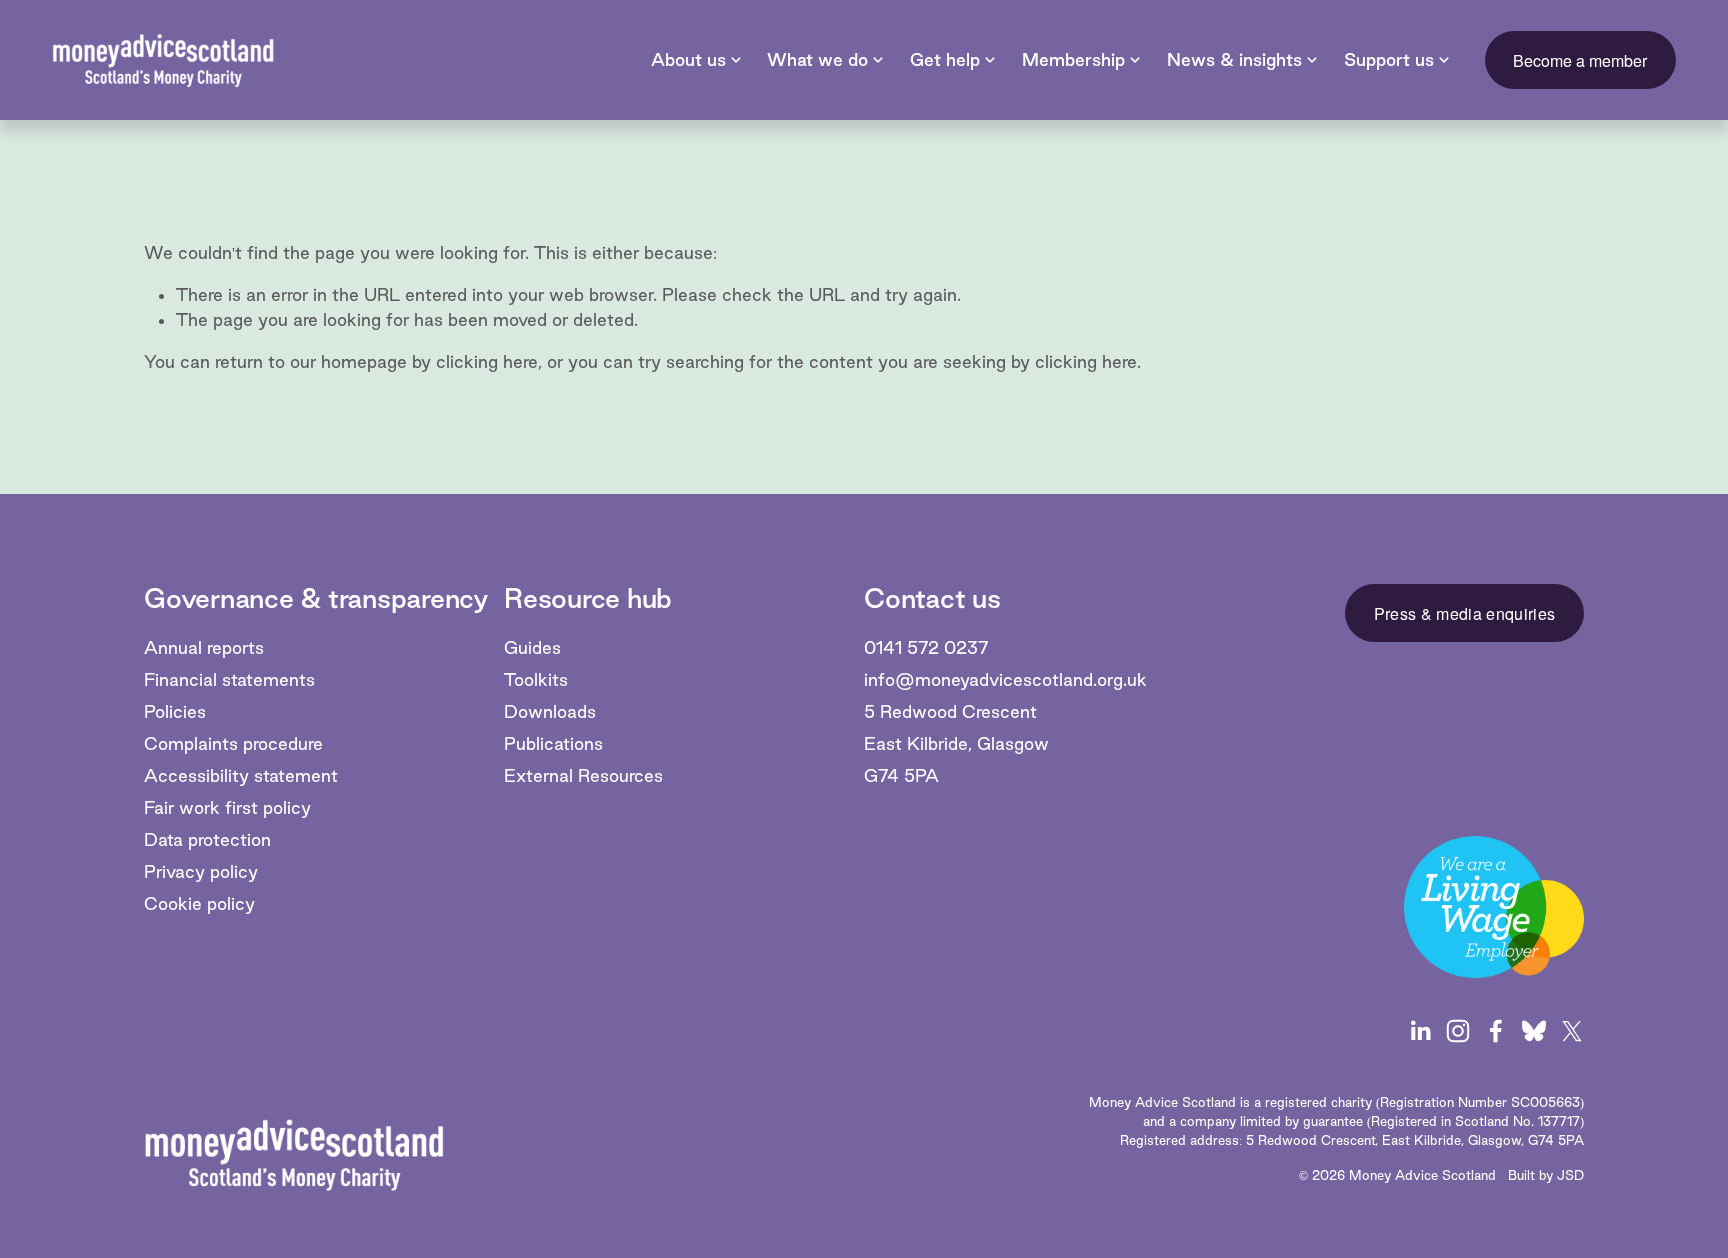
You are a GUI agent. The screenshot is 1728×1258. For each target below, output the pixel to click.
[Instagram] (1458, 1031)
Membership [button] (1073, 59)
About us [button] (688, 59)
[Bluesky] (1534, 1031)
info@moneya (921, 679)
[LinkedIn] (1420, 1031)
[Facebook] (1496, 1031)
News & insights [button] (1234, 59)
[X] (1572, 1031)
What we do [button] (817, 59)
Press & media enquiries (1464, 613)
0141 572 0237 (926, 647)
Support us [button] (1389, 59)
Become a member (1580, 60)
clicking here (487, 361)
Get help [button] (945, 59)
